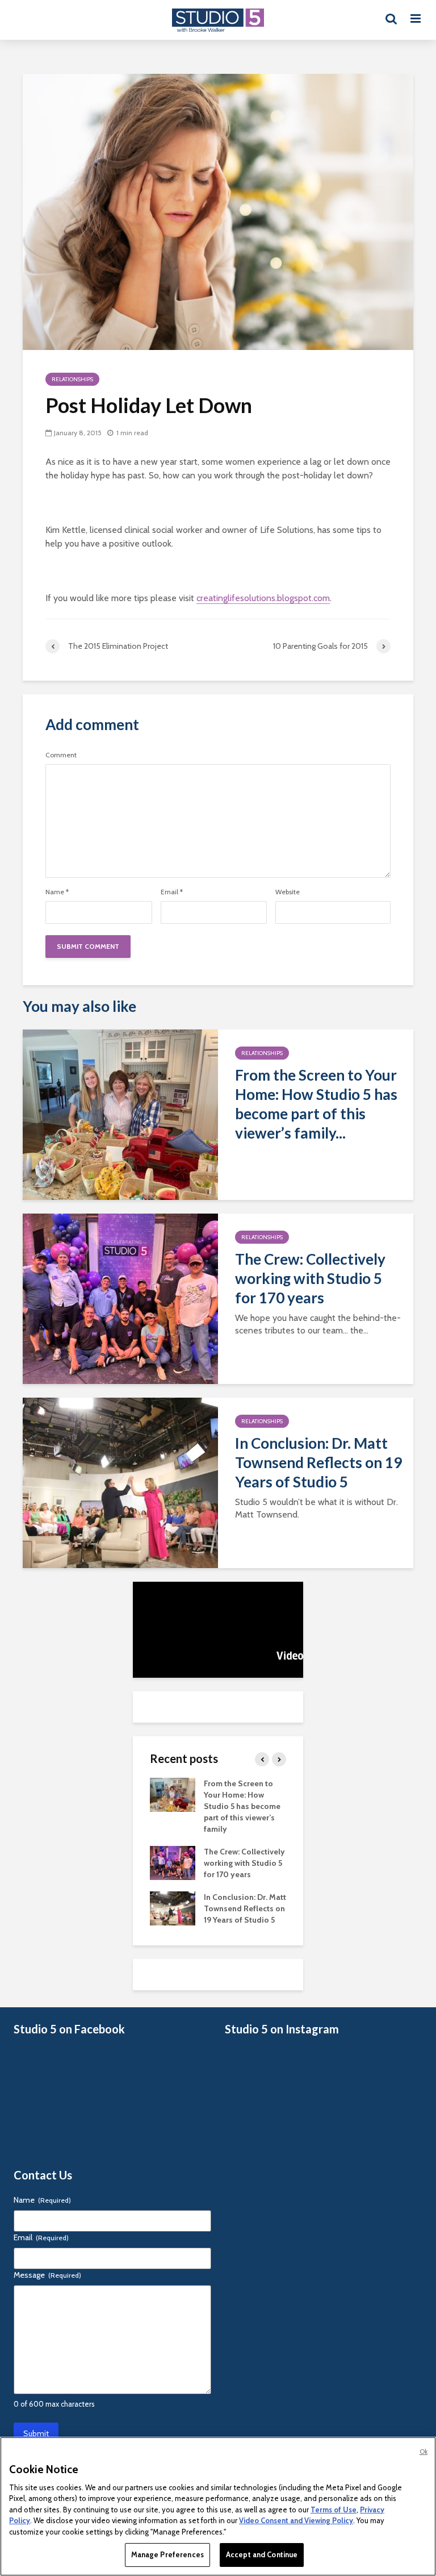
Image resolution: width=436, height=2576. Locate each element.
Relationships (72, 379)
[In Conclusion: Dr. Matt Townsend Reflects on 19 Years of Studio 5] (120, 1482)
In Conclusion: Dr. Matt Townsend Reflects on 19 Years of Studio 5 (318, 1462)
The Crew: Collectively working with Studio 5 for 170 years (310, 1278)
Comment (61, 755)
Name (57, 892)
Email (172, 892)
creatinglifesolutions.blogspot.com (263, 598)
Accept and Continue (262, 2554)
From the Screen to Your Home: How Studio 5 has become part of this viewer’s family (242, 1806)
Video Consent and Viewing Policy (296, 2520)
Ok (424, 2452)
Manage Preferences (167, 2554)
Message (47, 2275)
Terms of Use (334, 2510)
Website (288, 892)
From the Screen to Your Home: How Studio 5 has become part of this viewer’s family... (316, 1104)
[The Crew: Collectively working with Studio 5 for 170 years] (120, 1298)
